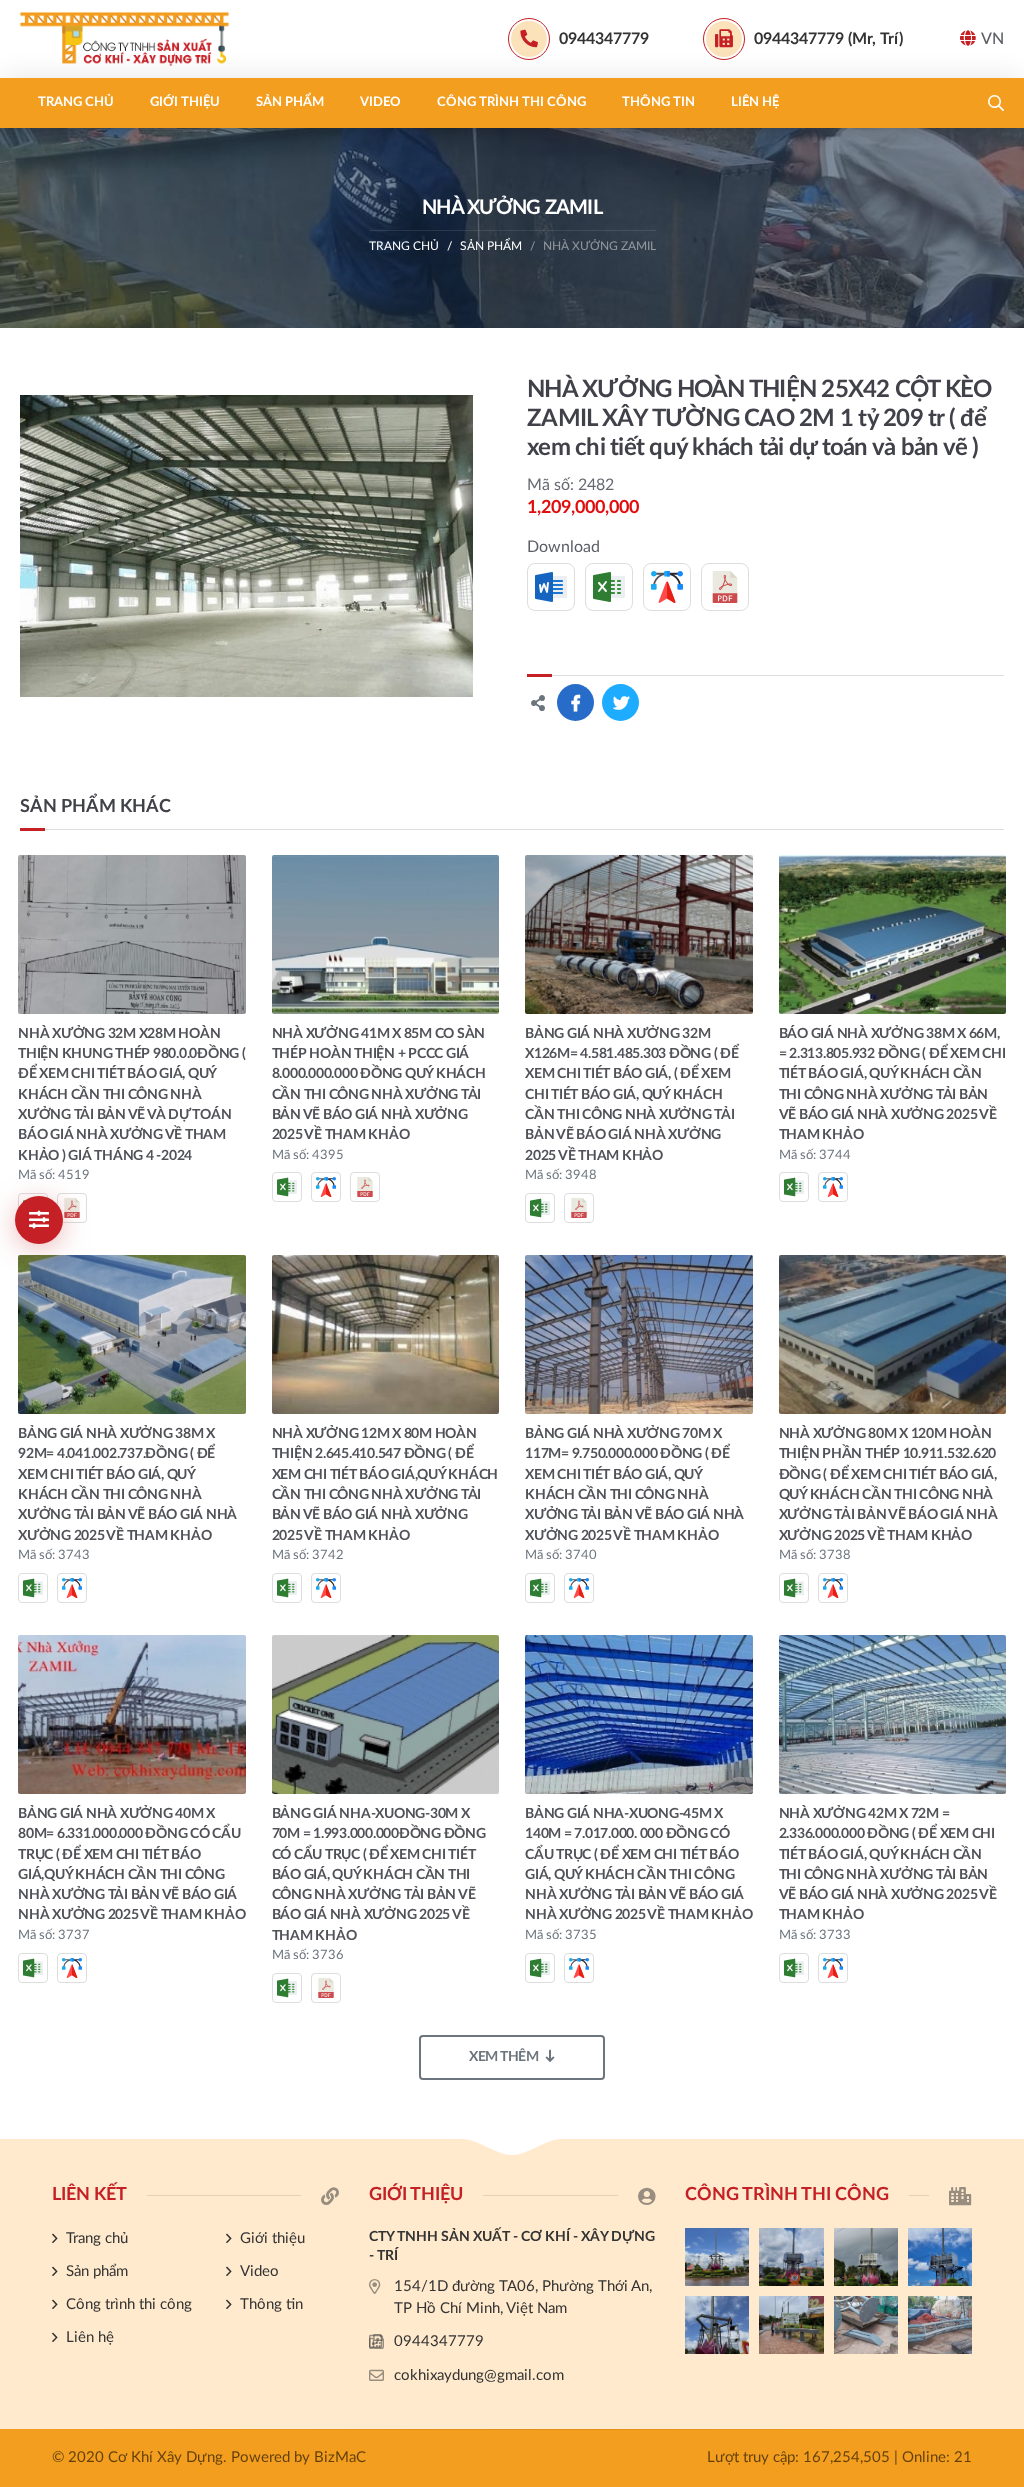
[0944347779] (999, 1695)
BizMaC (340, 2457)
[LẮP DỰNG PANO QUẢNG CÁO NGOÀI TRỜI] (791, 2325)
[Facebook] (999, 1728)
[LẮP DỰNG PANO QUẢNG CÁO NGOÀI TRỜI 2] (940, 2257)
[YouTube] (999, 1762)
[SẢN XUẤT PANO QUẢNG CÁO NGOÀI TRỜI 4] (791, 2257)
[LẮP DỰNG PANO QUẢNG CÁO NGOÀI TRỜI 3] (866, 2257)
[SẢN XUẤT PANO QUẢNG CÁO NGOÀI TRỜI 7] (866, 2325)
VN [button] (992, 39)
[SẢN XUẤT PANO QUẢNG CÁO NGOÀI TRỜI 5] (717, 2257)
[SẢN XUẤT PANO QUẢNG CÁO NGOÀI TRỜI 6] (940, 2325)
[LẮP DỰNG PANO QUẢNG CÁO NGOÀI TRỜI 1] (717, 2325)
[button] (996, 103)
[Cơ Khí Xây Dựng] (145, 39)
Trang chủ (76, 102)
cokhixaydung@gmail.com (479, 2375)
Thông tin (658, 102)
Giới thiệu (185, 102)
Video (380, 102)
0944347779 (439, 2341)
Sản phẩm (290, 102)
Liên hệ (755, 102)
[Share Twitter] (620, 702)
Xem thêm (503, 2057)
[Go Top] (999, 1796)
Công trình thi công (511, 102)
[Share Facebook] (575, 702)
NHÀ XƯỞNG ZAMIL (599, 246)
